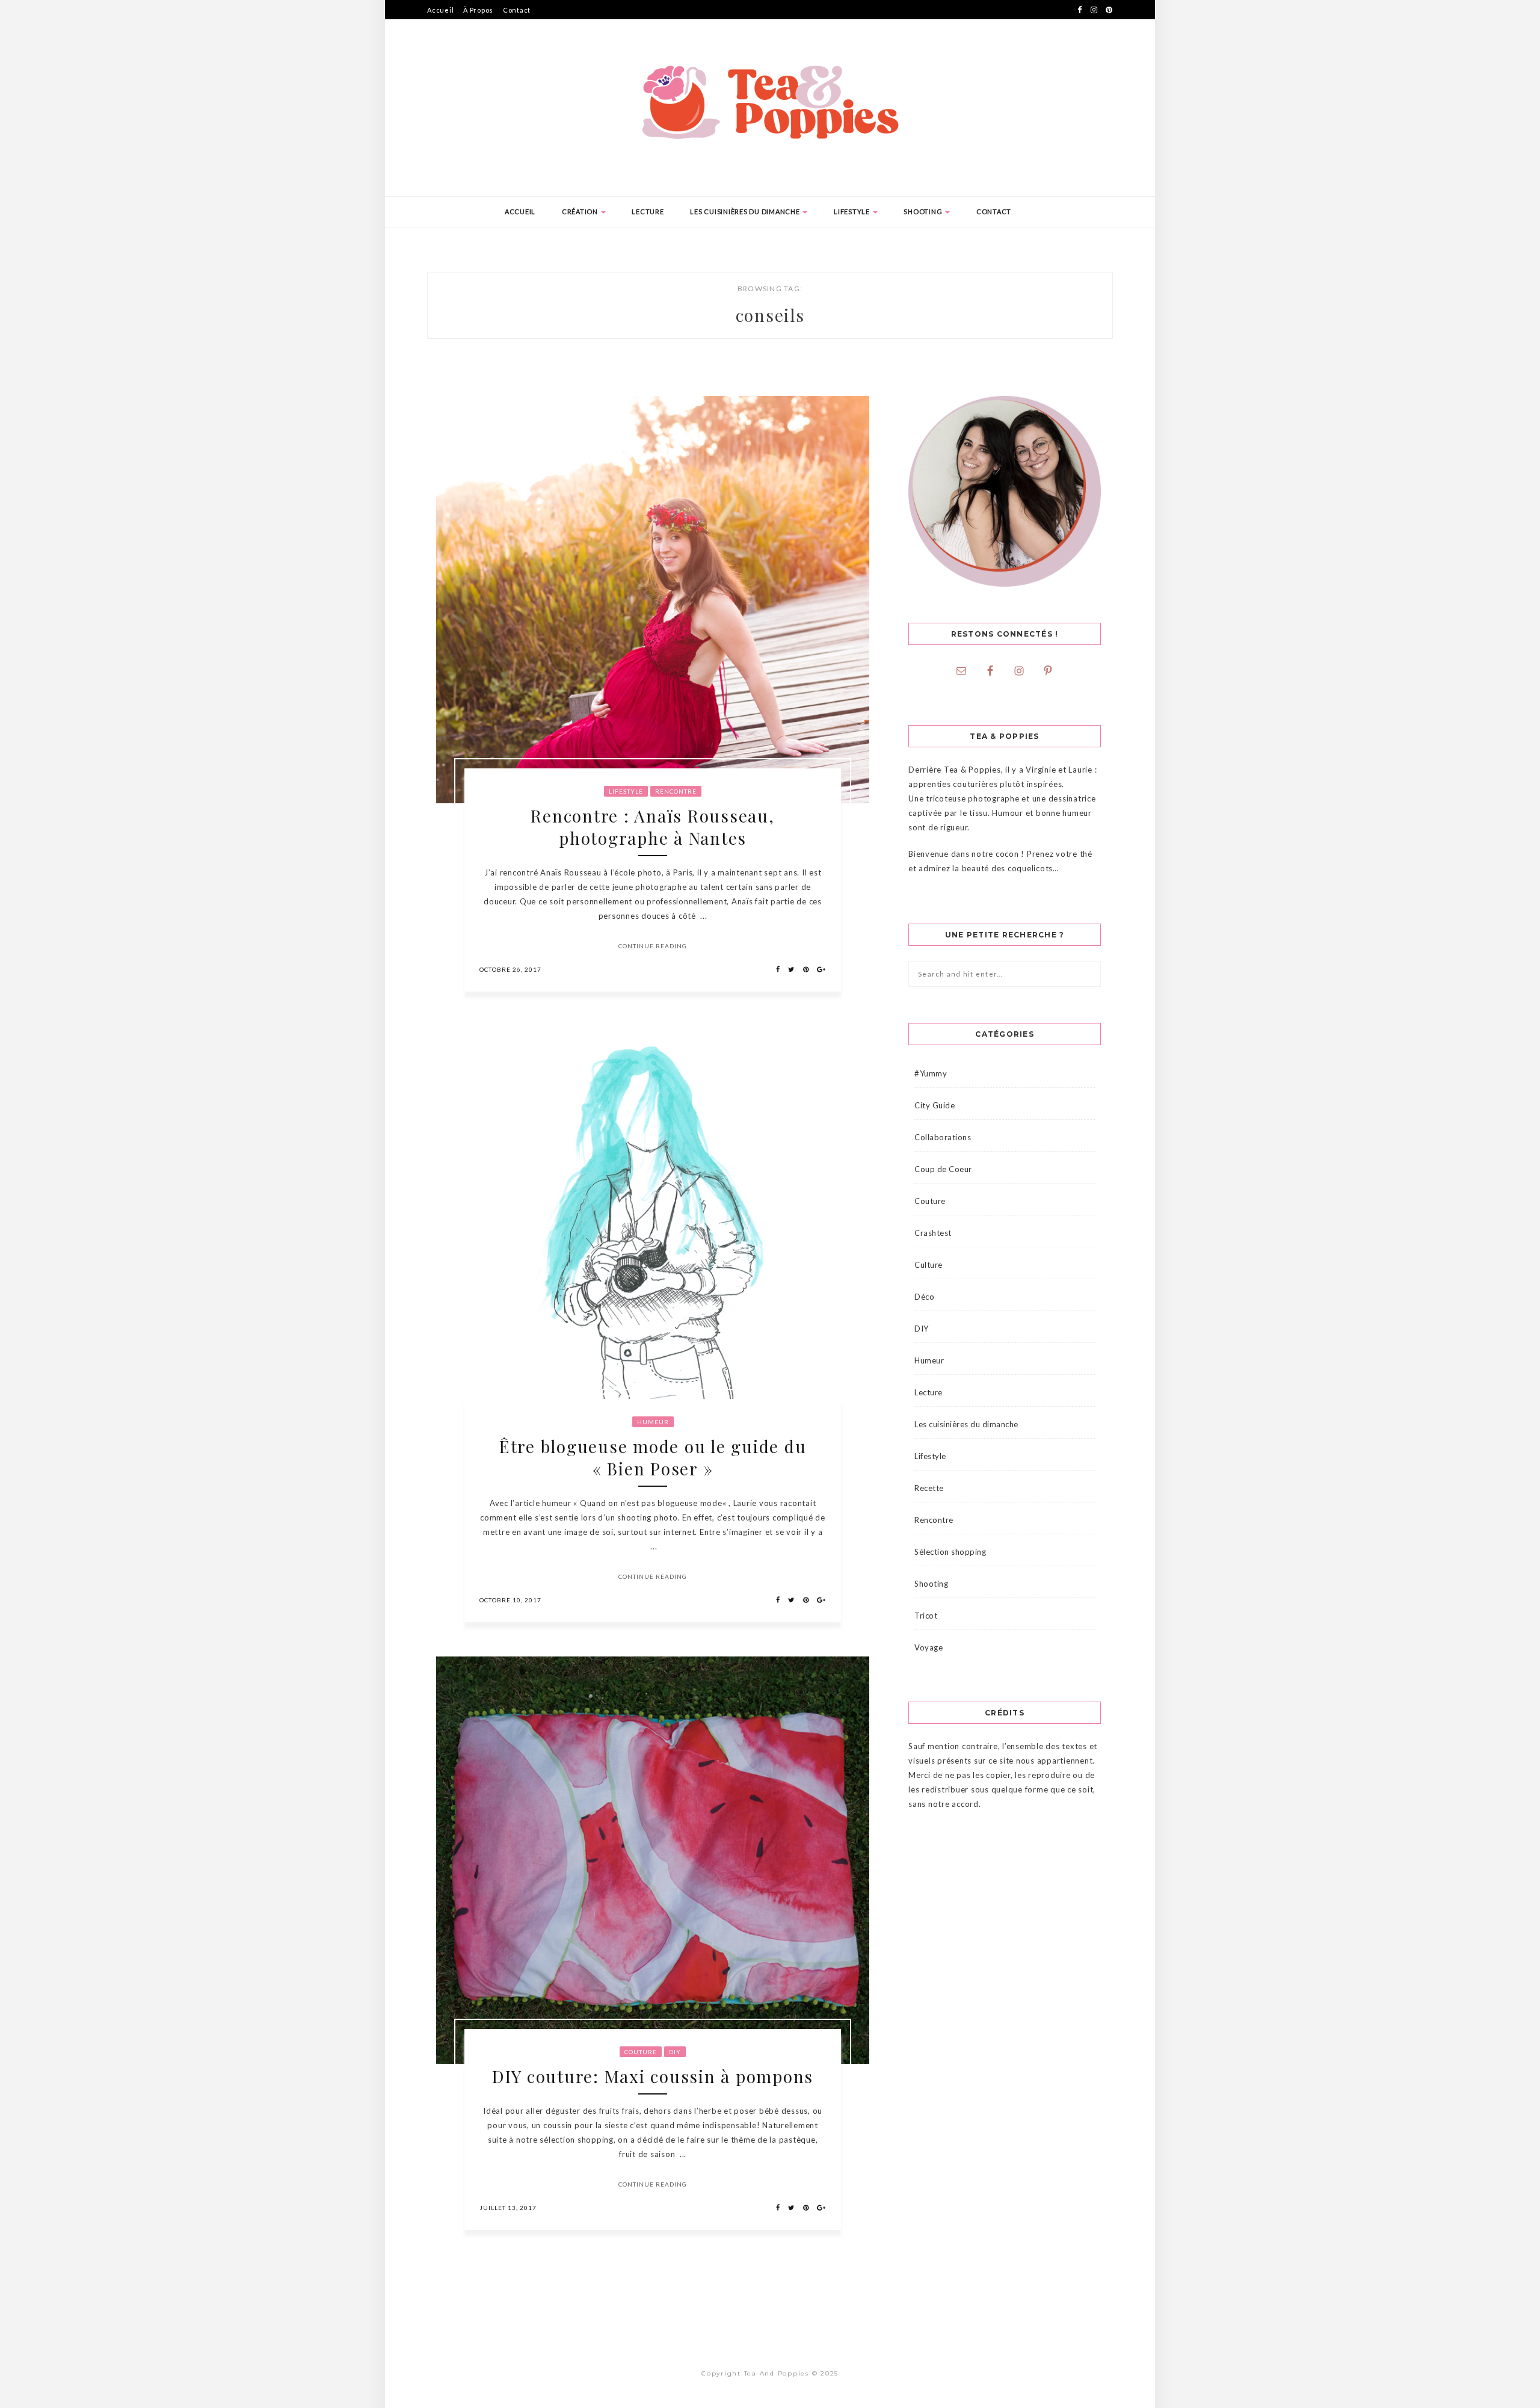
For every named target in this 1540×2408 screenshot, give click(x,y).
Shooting (924, 211)
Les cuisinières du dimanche (746, 211)
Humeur (653, 1422)
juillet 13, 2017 (508, 2208)
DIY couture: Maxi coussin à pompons (653, 2076)
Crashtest (933, 1233)
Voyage (929, 1647)
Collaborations (943, 1137)
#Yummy (931, 1073)
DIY (675, 2052)
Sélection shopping (950, 1552)
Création (581, 211)
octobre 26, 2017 (510, 969)
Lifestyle (853, 211)
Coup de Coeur (943, 1169)
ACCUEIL (520, 211)
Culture (929, 1265)
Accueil (440, 10)
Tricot (926, 1616)
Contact (517, 10)
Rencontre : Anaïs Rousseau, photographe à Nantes (652, 827)
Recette (929, 1488)
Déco (924, 1297)
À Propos (478, 10)
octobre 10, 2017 (510, 1600)
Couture (641, 2052)
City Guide (935, 1105)
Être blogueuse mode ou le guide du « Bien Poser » (653, 1457)
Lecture (648, 211)
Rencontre (676, 791)
